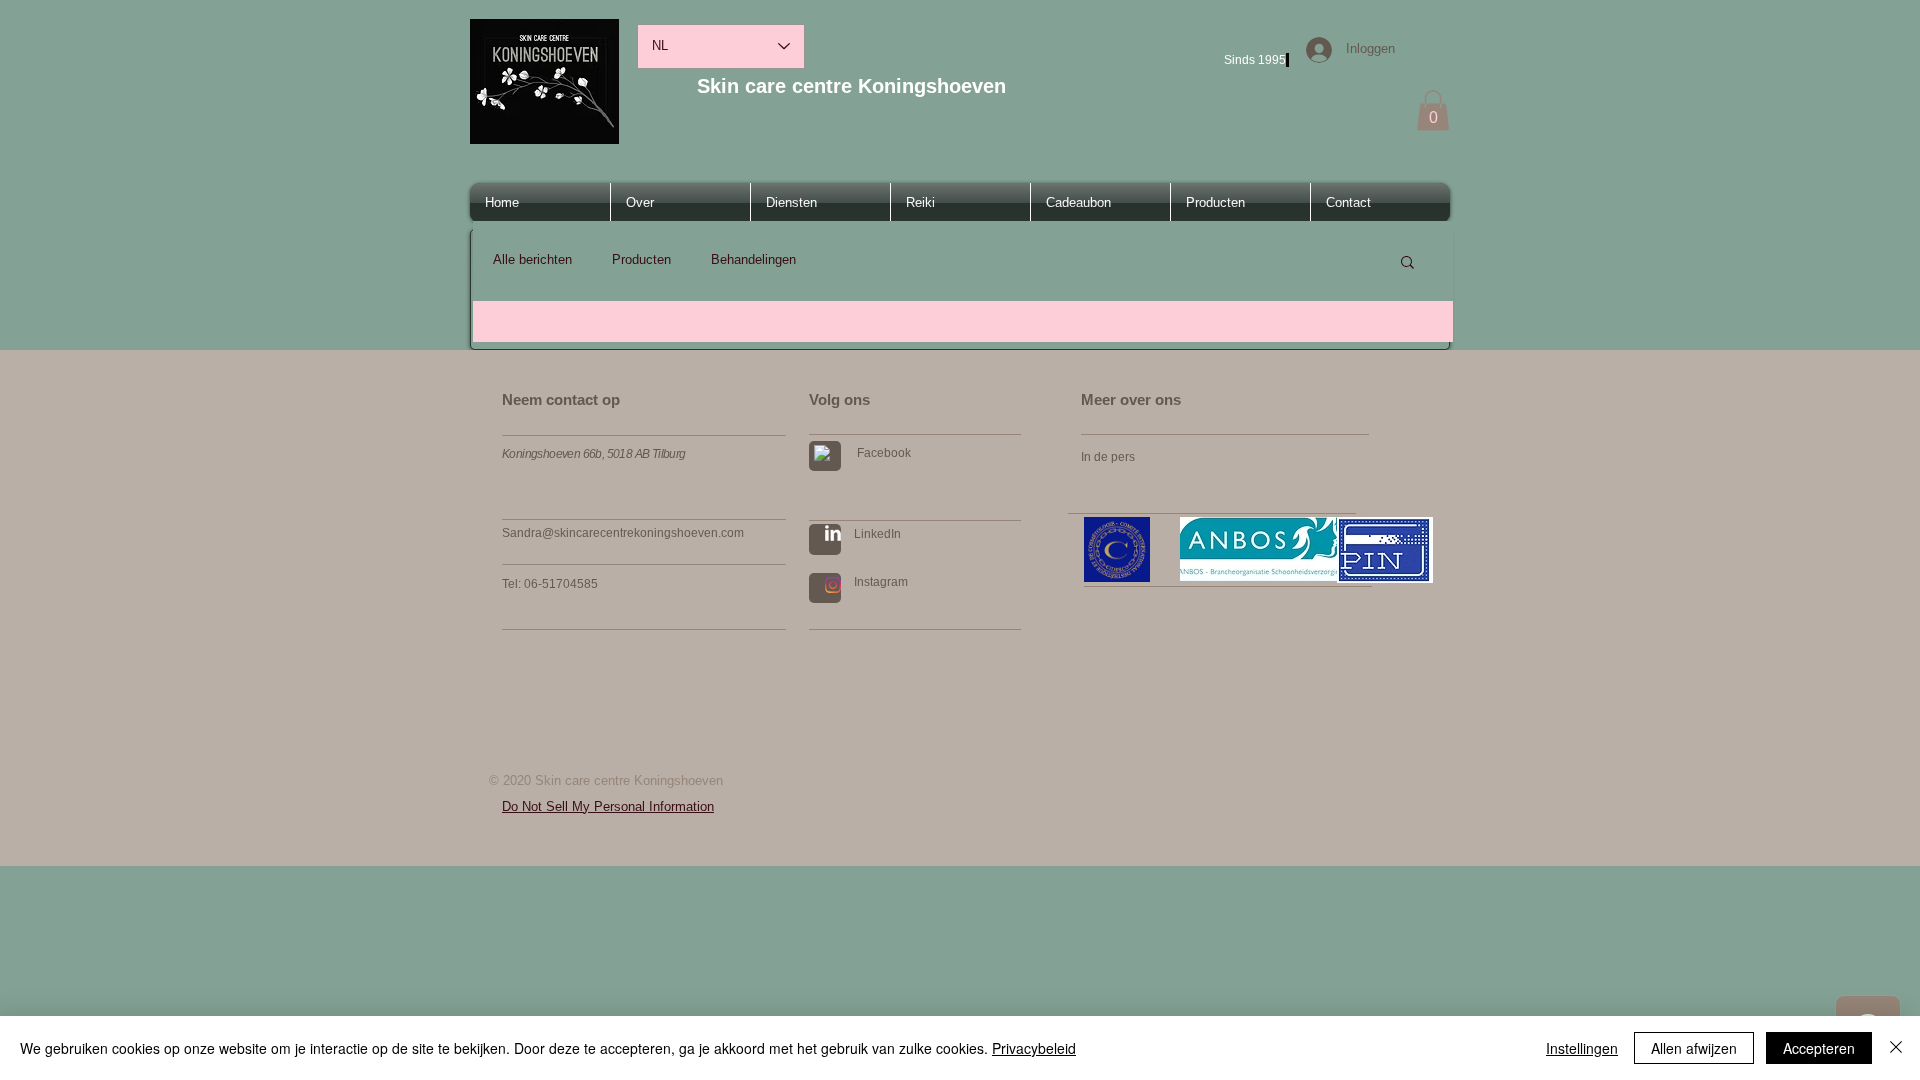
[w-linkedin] (833, 533)
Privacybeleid (1034, 1048)
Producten (641, 259)
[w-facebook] (822, 453)
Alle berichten (532, 259)
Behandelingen (753, 259)
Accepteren (1819, 1048)
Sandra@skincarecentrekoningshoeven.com (623, 533)
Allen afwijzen (1694, 1048)
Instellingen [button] (1582, 1048)
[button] (1433, 110)
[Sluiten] (1896, 1048)
